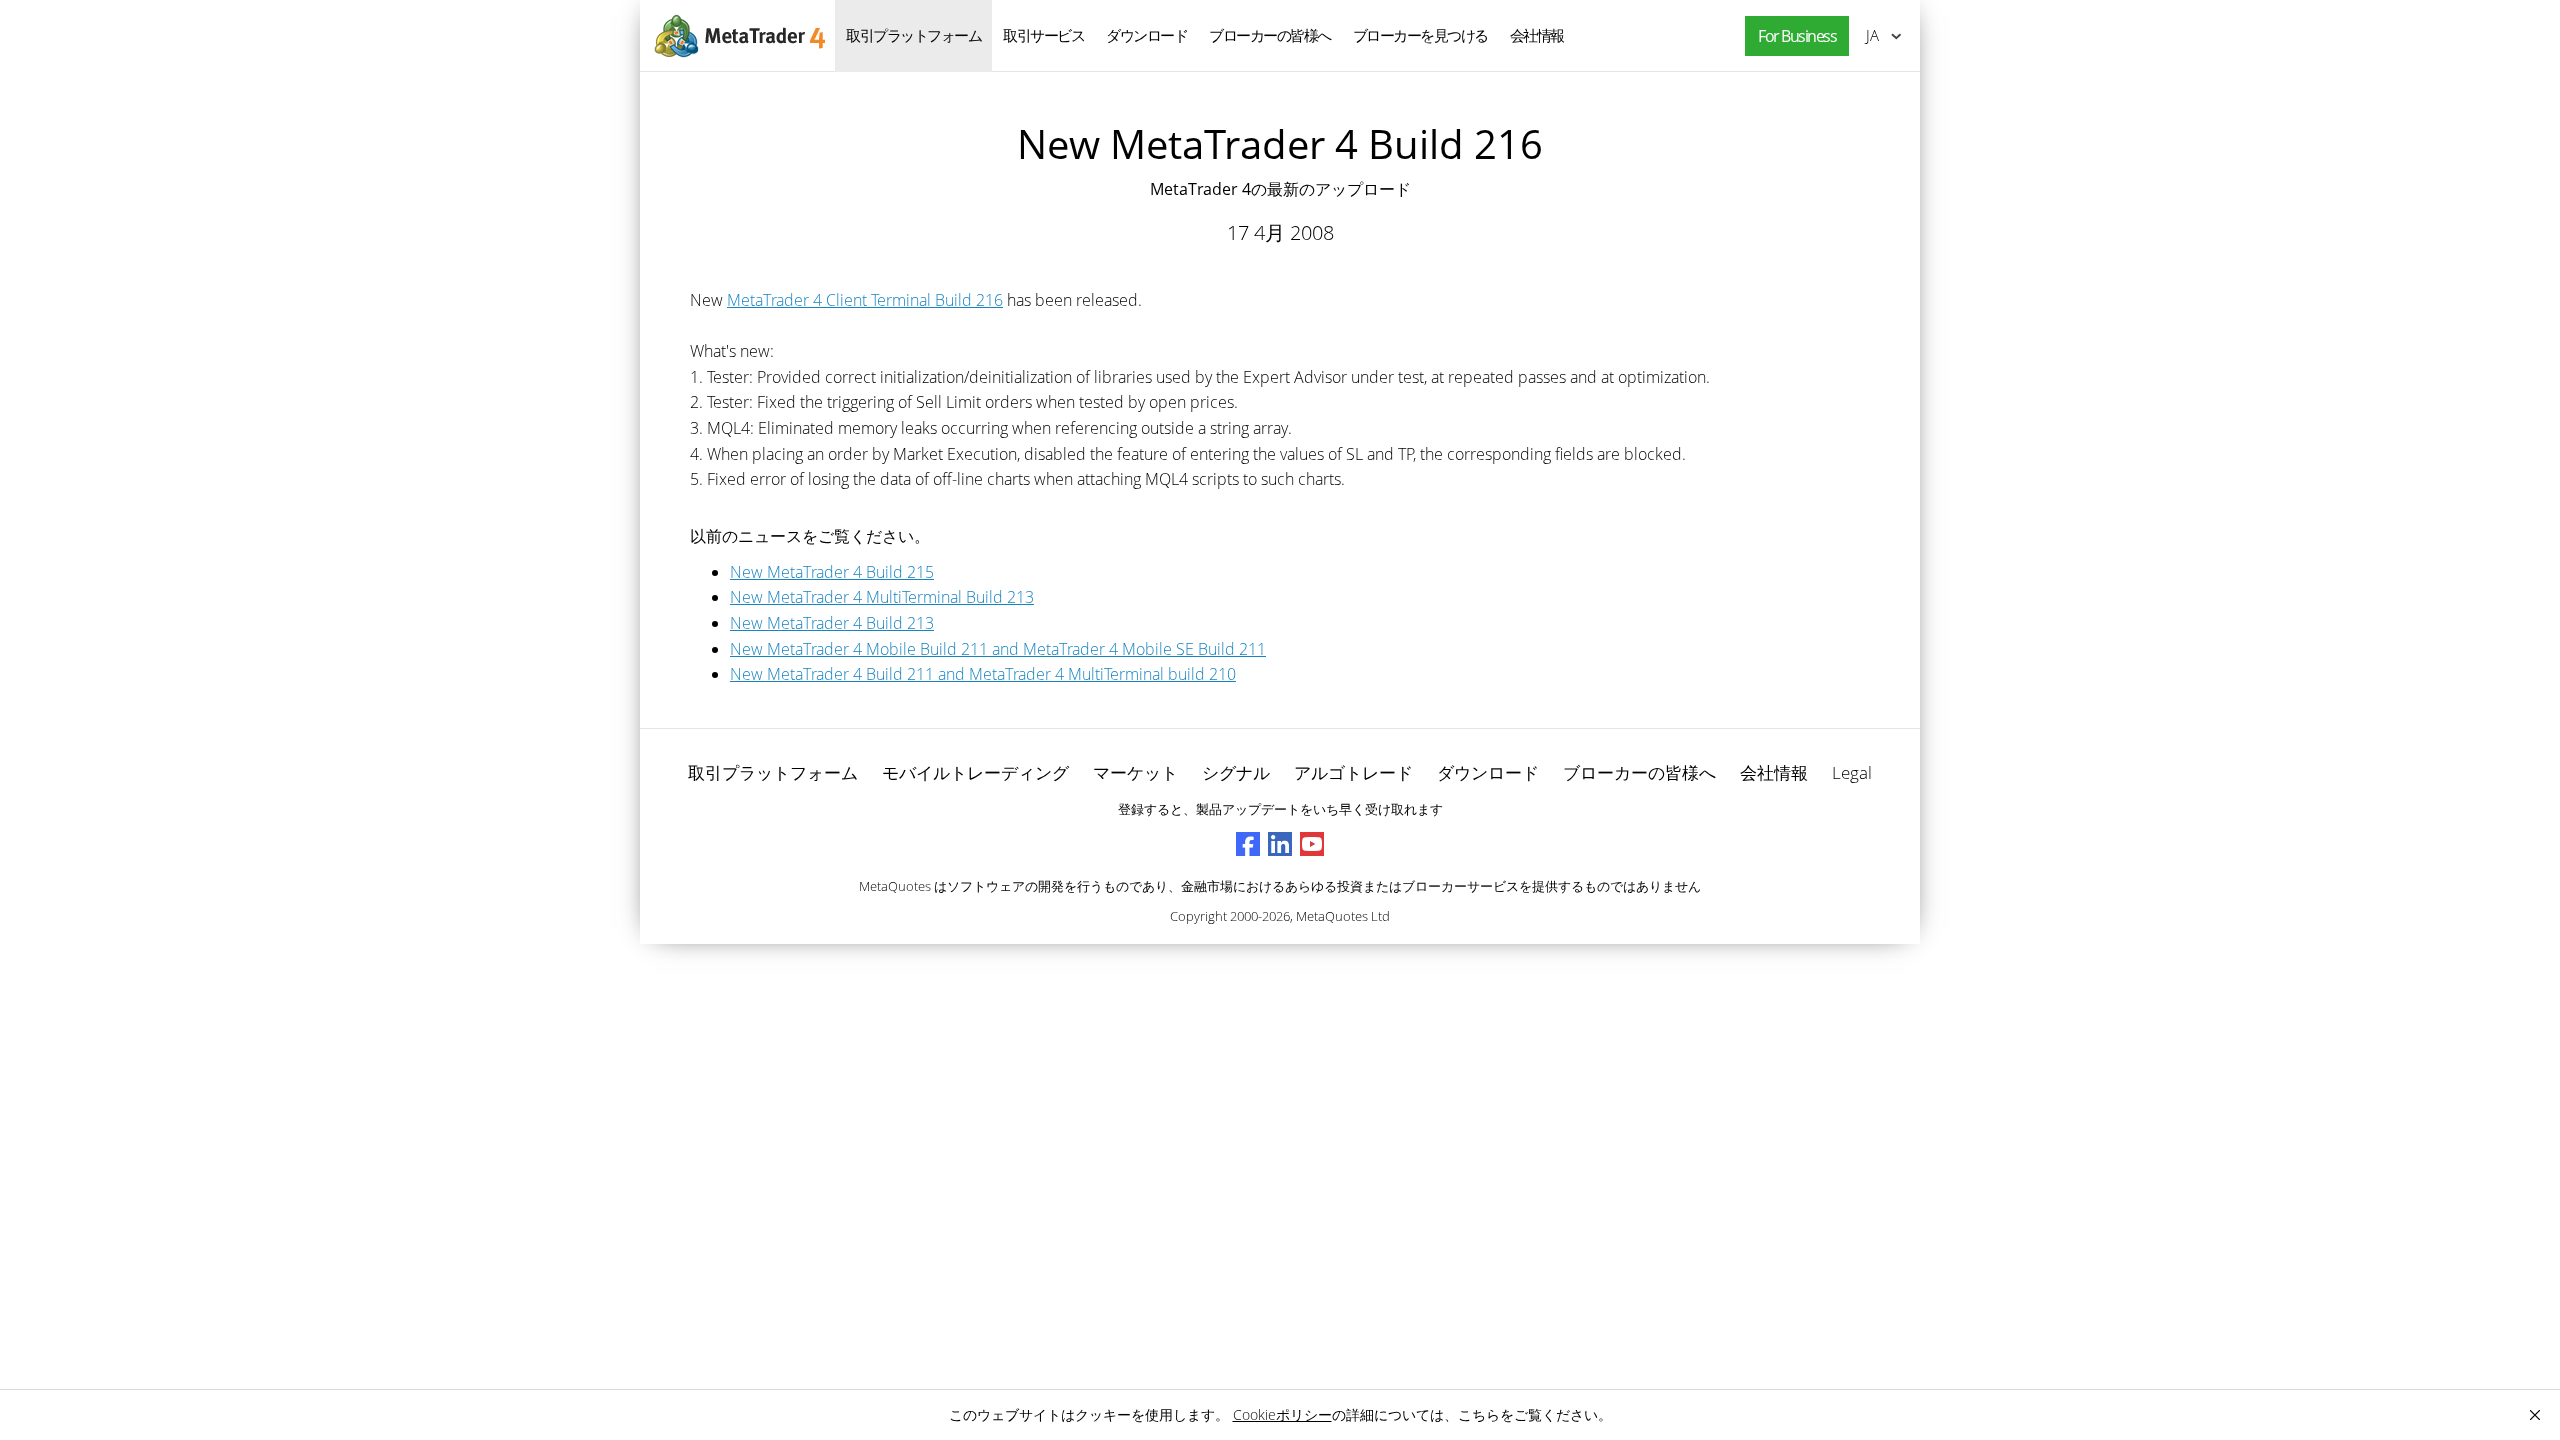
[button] (1792, 36)
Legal (1852, 772)
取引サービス (1043, 35)
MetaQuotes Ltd (1343, 916)
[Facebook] (1248, 844)
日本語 (1869, 35)
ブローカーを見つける (1420, 35)
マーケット (1135, 772)
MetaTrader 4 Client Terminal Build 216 (865, 300)
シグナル (1236, 772)
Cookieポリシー (1282, 1414)
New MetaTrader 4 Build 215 (832, 572)
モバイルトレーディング (975, 772)
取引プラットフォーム (913, 35)
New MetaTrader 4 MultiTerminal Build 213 (882, 597)
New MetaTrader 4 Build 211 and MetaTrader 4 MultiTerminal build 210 (983, 674)
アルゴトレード (1353, 772)
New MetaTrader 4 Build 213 (832, 623)
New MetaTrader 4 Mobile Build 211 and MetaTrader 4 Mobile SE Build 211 (998, 649)
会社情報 (1537, 35)
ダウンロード (1146, 35)
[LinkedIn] (1280, 844)
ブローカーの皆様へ (1270, 35)
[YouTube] (1312, 844)
